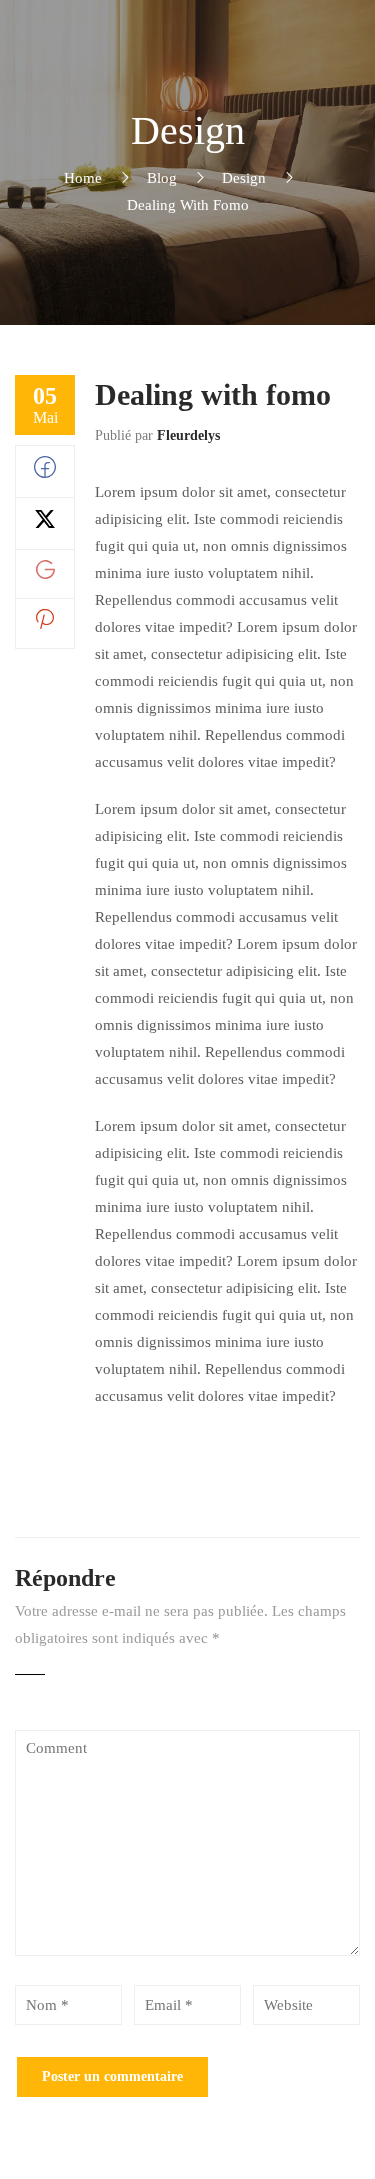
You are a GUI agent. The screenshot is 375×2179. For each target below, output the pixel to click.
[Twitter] (45, 525)
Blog (162, 178)
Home (83, 178)
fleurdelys (188, 435)
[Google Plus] (45, 574)
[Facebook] (45, 473)
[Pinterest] (45, 624)
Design (244, 178)
